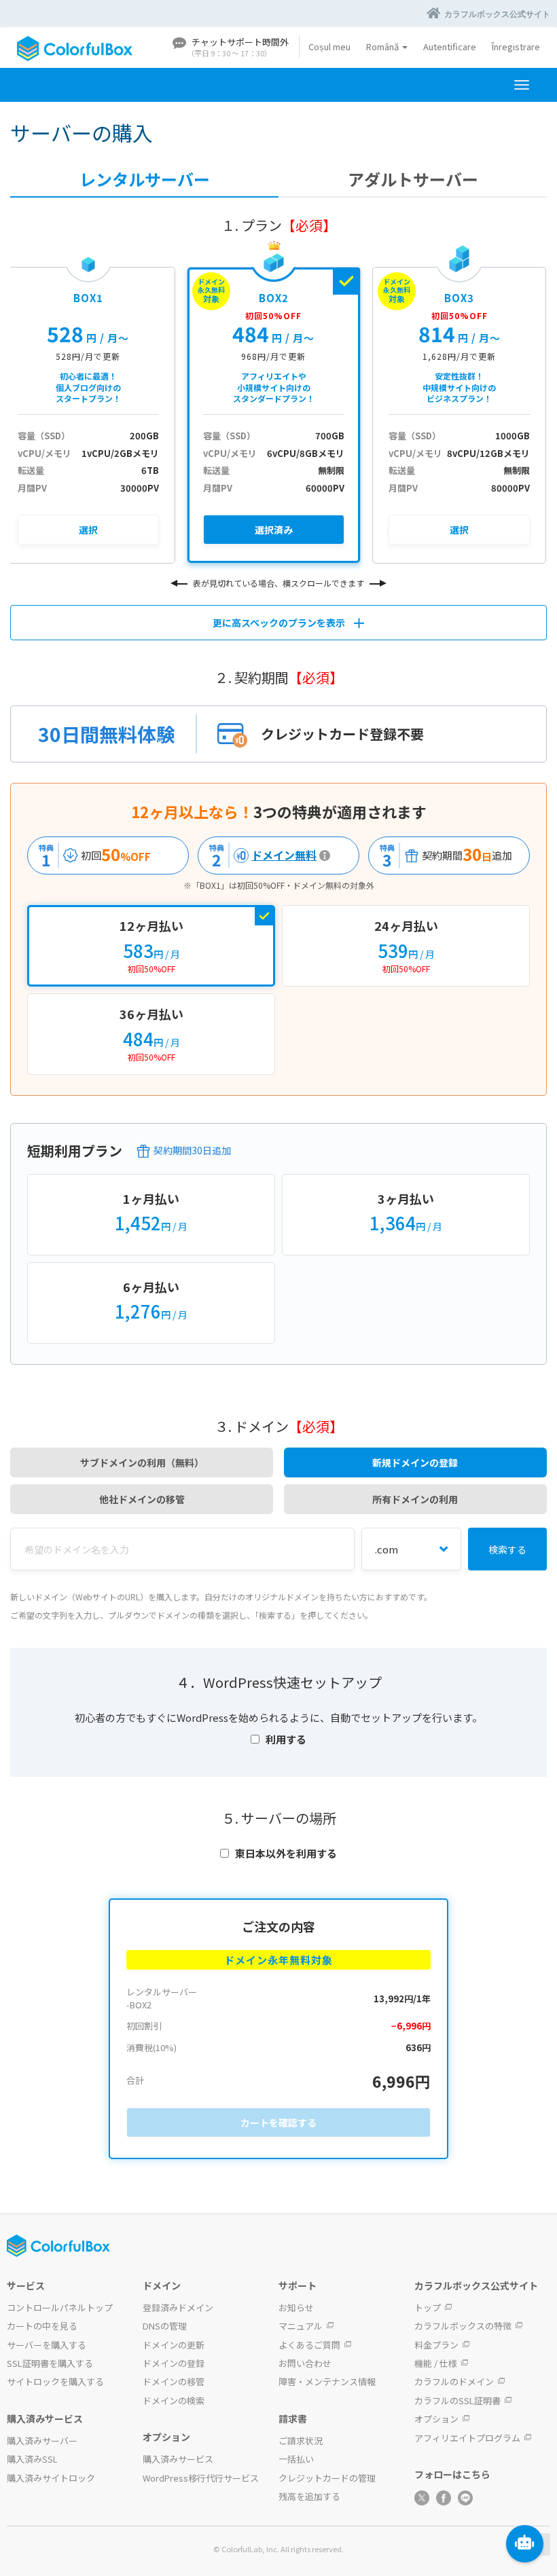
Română (383, 47)
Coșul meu (329, 47)
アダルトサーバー (413, 179)
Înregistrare (516, 47)
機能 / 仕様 (436, 2363)
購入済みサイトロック (51, 2478)
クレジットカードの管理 (327, 2478)
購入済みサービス (178, 2459)
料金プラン (436, 2345)
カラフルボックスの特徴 (463, 2326)
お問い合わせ (305, 2363)
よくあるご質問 (309, 2345)
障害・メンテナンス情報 (327, 2381)
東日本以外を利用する (286, 1853)
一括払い (296, 2459)
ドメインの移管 (174, 2381)
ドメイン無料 (259, 855)
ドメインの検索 (174, 2400)
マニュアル (301, 2326)
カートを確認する (278, 2122)
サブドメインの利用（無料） (142, 1462)
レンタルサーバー (145, 179)
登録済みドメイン (178, 2307)
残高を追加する (309, 2496)
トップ (428, 2307)
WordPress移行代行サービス (201, 2478)
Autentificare (450, 47)
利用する (286, 1739)
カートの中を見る (42, 2326)
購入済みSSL (32, 2459)
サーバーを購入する (47, 2345)
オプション (436, 2419)
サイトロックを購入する (55, 2381)
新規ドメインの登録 (415, 1462)
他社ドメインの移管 (142, 1499)
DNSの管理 (165, 2326)
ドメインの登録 (174, 2363)
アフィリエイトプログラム (467, 2438)
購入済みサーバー (42, 2441)
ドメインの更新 (174, 2345)
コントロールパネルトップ (60, 2307)
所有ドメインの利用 (415, 1499)
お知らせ (296, 2307)
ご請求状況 (301, 2441)
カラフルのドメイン (454, 2381)
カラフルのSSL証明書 (457, 2400)
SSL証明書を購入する (50, 2363)
